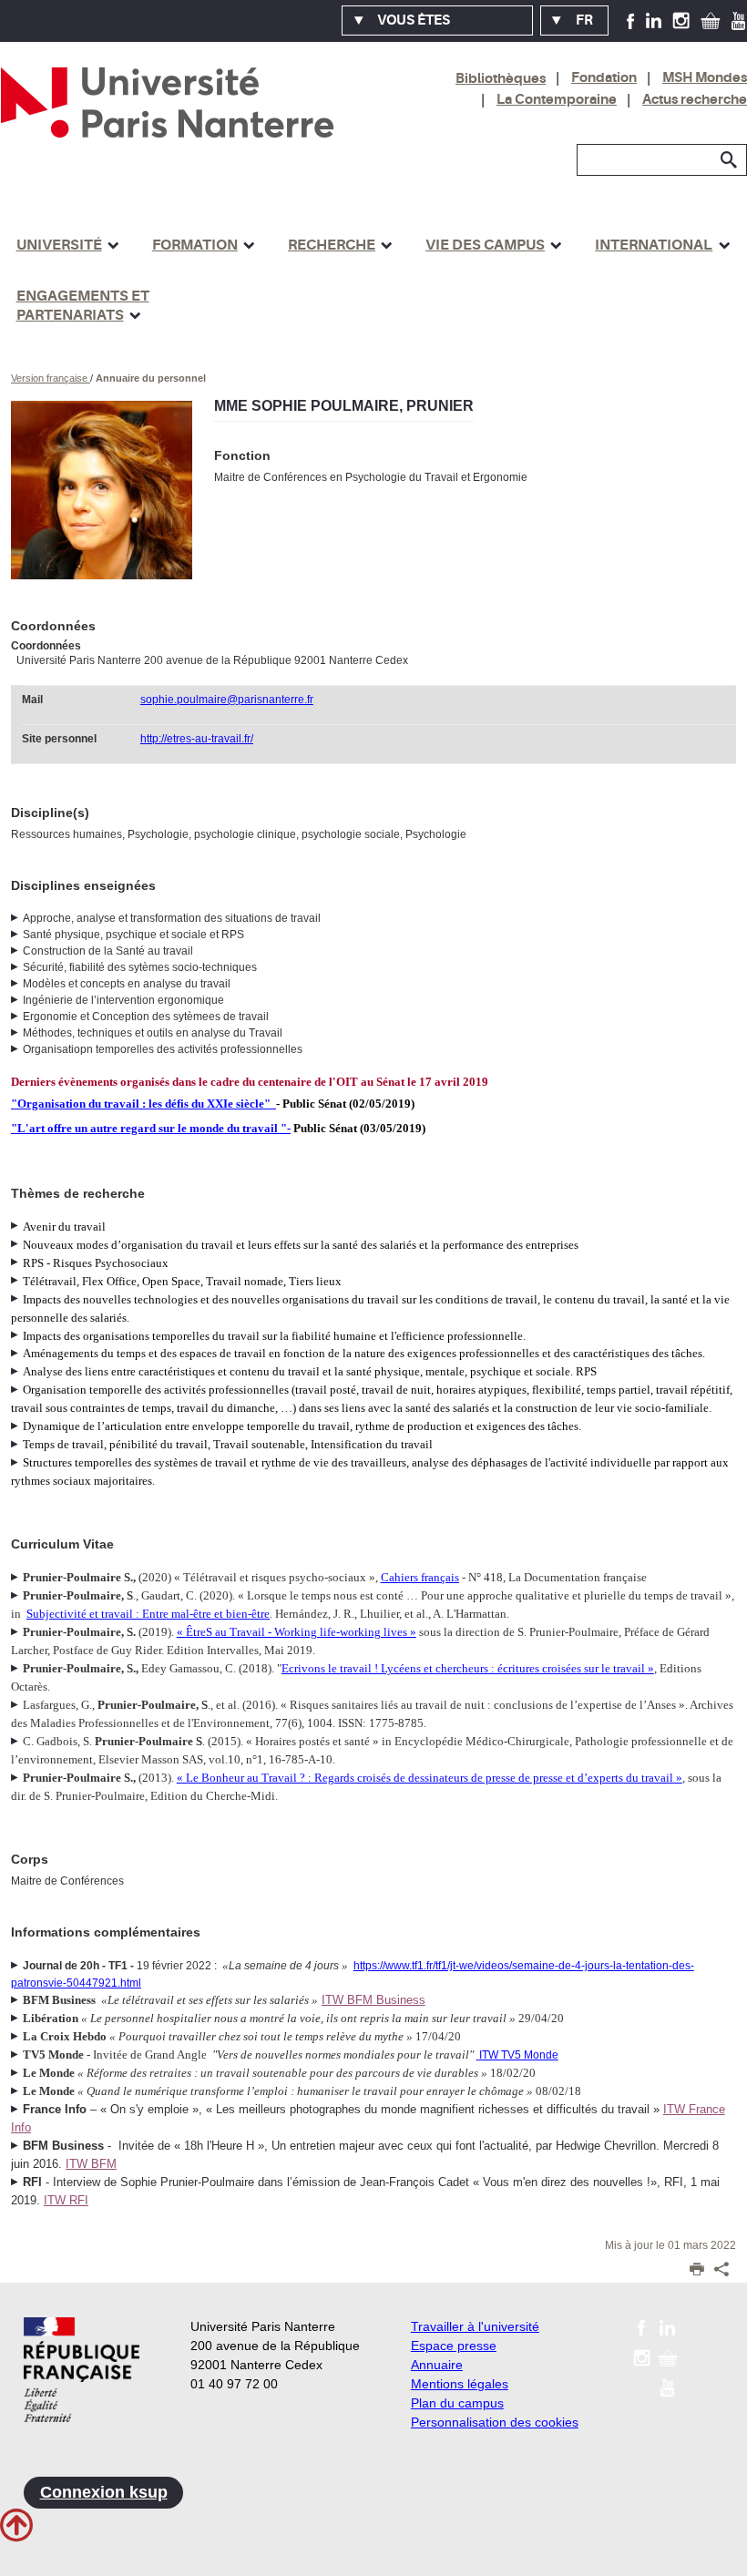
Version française (51, 378)
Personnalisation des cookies (495, 2422)
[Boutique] (711, 20)
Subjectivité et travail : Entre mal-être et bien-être (148, 1614)
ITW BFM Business (373, 2000)
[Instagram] (681, 20)
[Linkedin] (654, 20)
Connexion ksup (104, 2492)
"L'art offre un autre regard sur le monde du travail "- (151, 1128)
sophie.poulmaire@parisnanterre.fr (227, 700)
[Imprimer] (697, 2271)
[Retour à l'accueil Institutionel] (82, 2370)
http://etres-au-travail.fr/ (197, 739)
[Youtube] (738, 20)
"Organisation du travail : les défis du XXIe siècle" (141, 1104)
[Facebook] (631, 20)
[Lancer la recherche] (729, 160)
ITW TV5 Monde (519, 2055)
